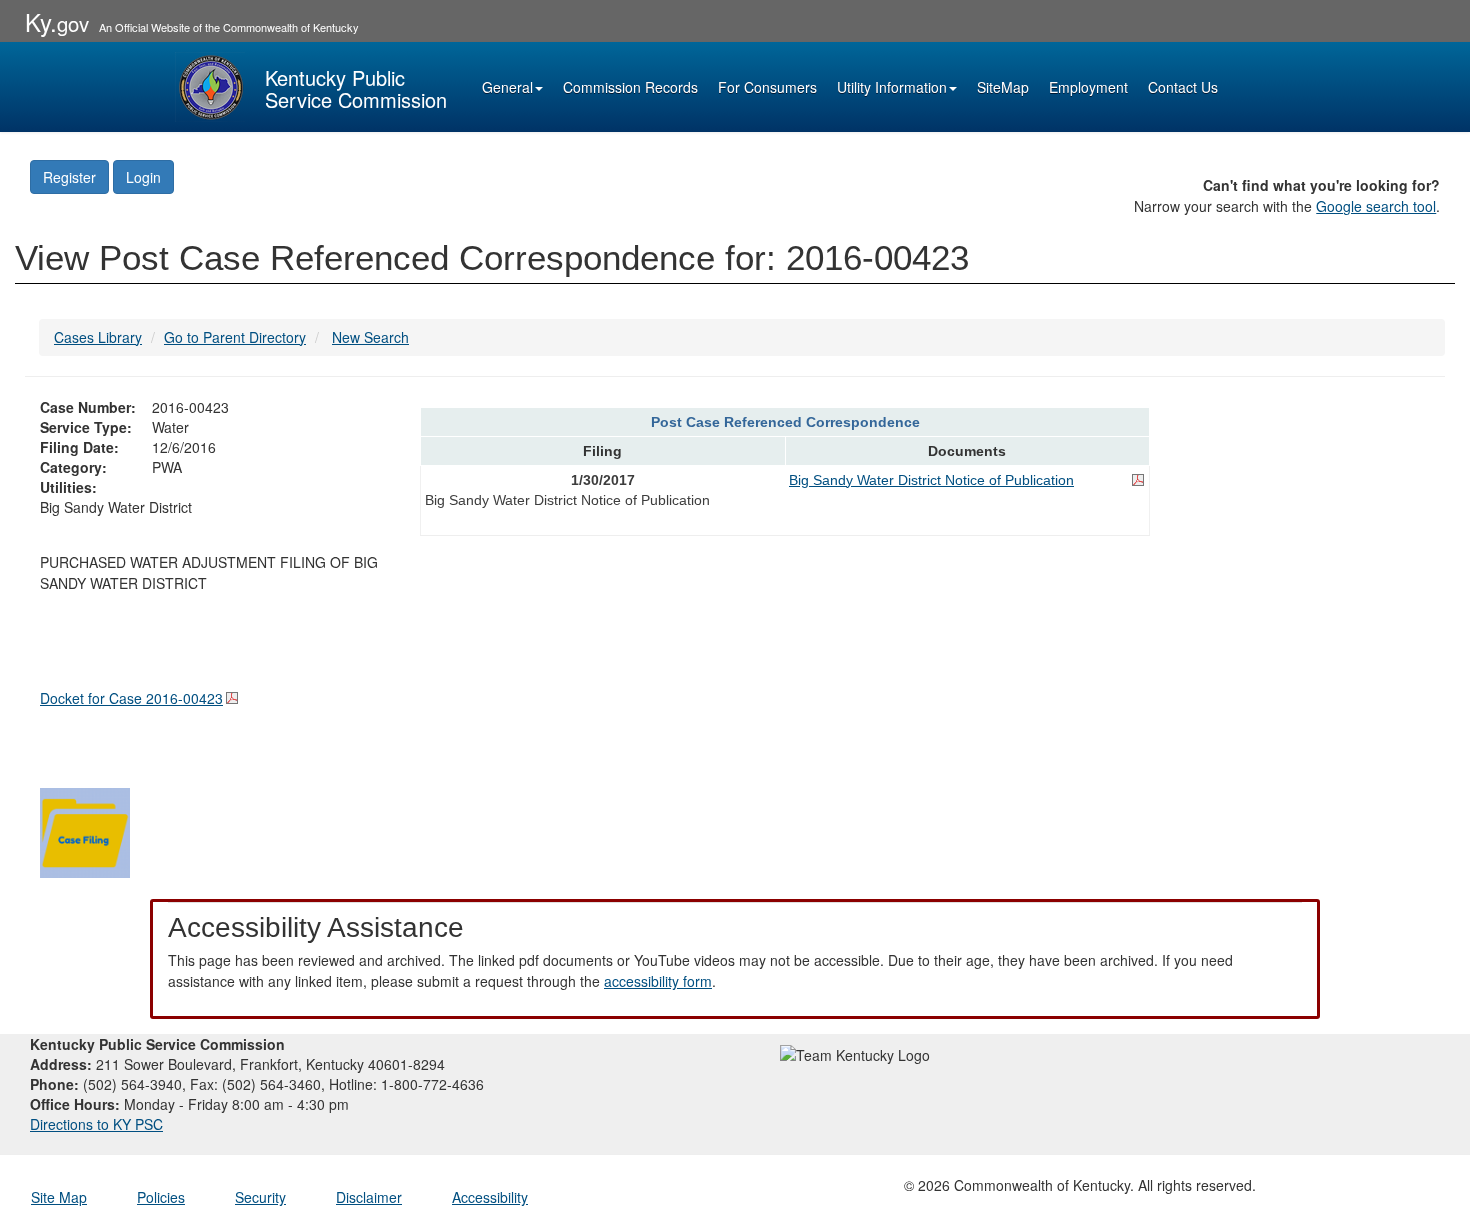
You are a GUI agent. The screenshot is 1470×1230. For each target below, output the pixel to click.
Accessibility (490, 1197)
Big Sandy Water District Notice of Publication (931, 480)
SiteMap (1003, 87)
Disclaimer (369, 1197)
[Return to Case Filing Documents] (85, 830)
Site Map (59, 1197)
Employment (1088, 87)
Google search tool (1376, 206)
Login (143, 177)
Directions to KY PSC (96, 1124)
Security (260, 1197)
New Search (370, 337)
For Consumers (767, 87)
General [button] (507, 87)
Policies (161, 1197)
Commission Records (630, 87)
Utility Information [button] (892, 87)
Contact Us (1183, 87)
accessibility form (658, 981)
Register (69, 177)
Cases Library (98, 337)
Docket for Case (131, 698)
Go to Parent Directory (235, 337)
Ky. (57, 21)
